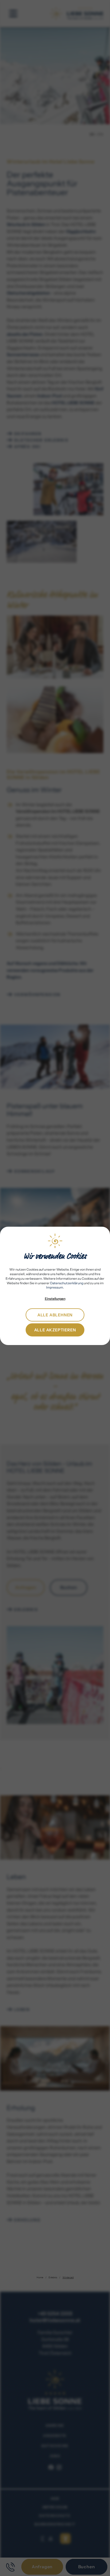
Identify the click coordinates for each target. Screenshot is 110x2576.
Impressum (55, 1287)
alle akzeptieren (55, 1330)
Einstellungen (55, 1299)
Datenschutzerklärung (67, 1283)
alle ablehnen (55, 1315)
